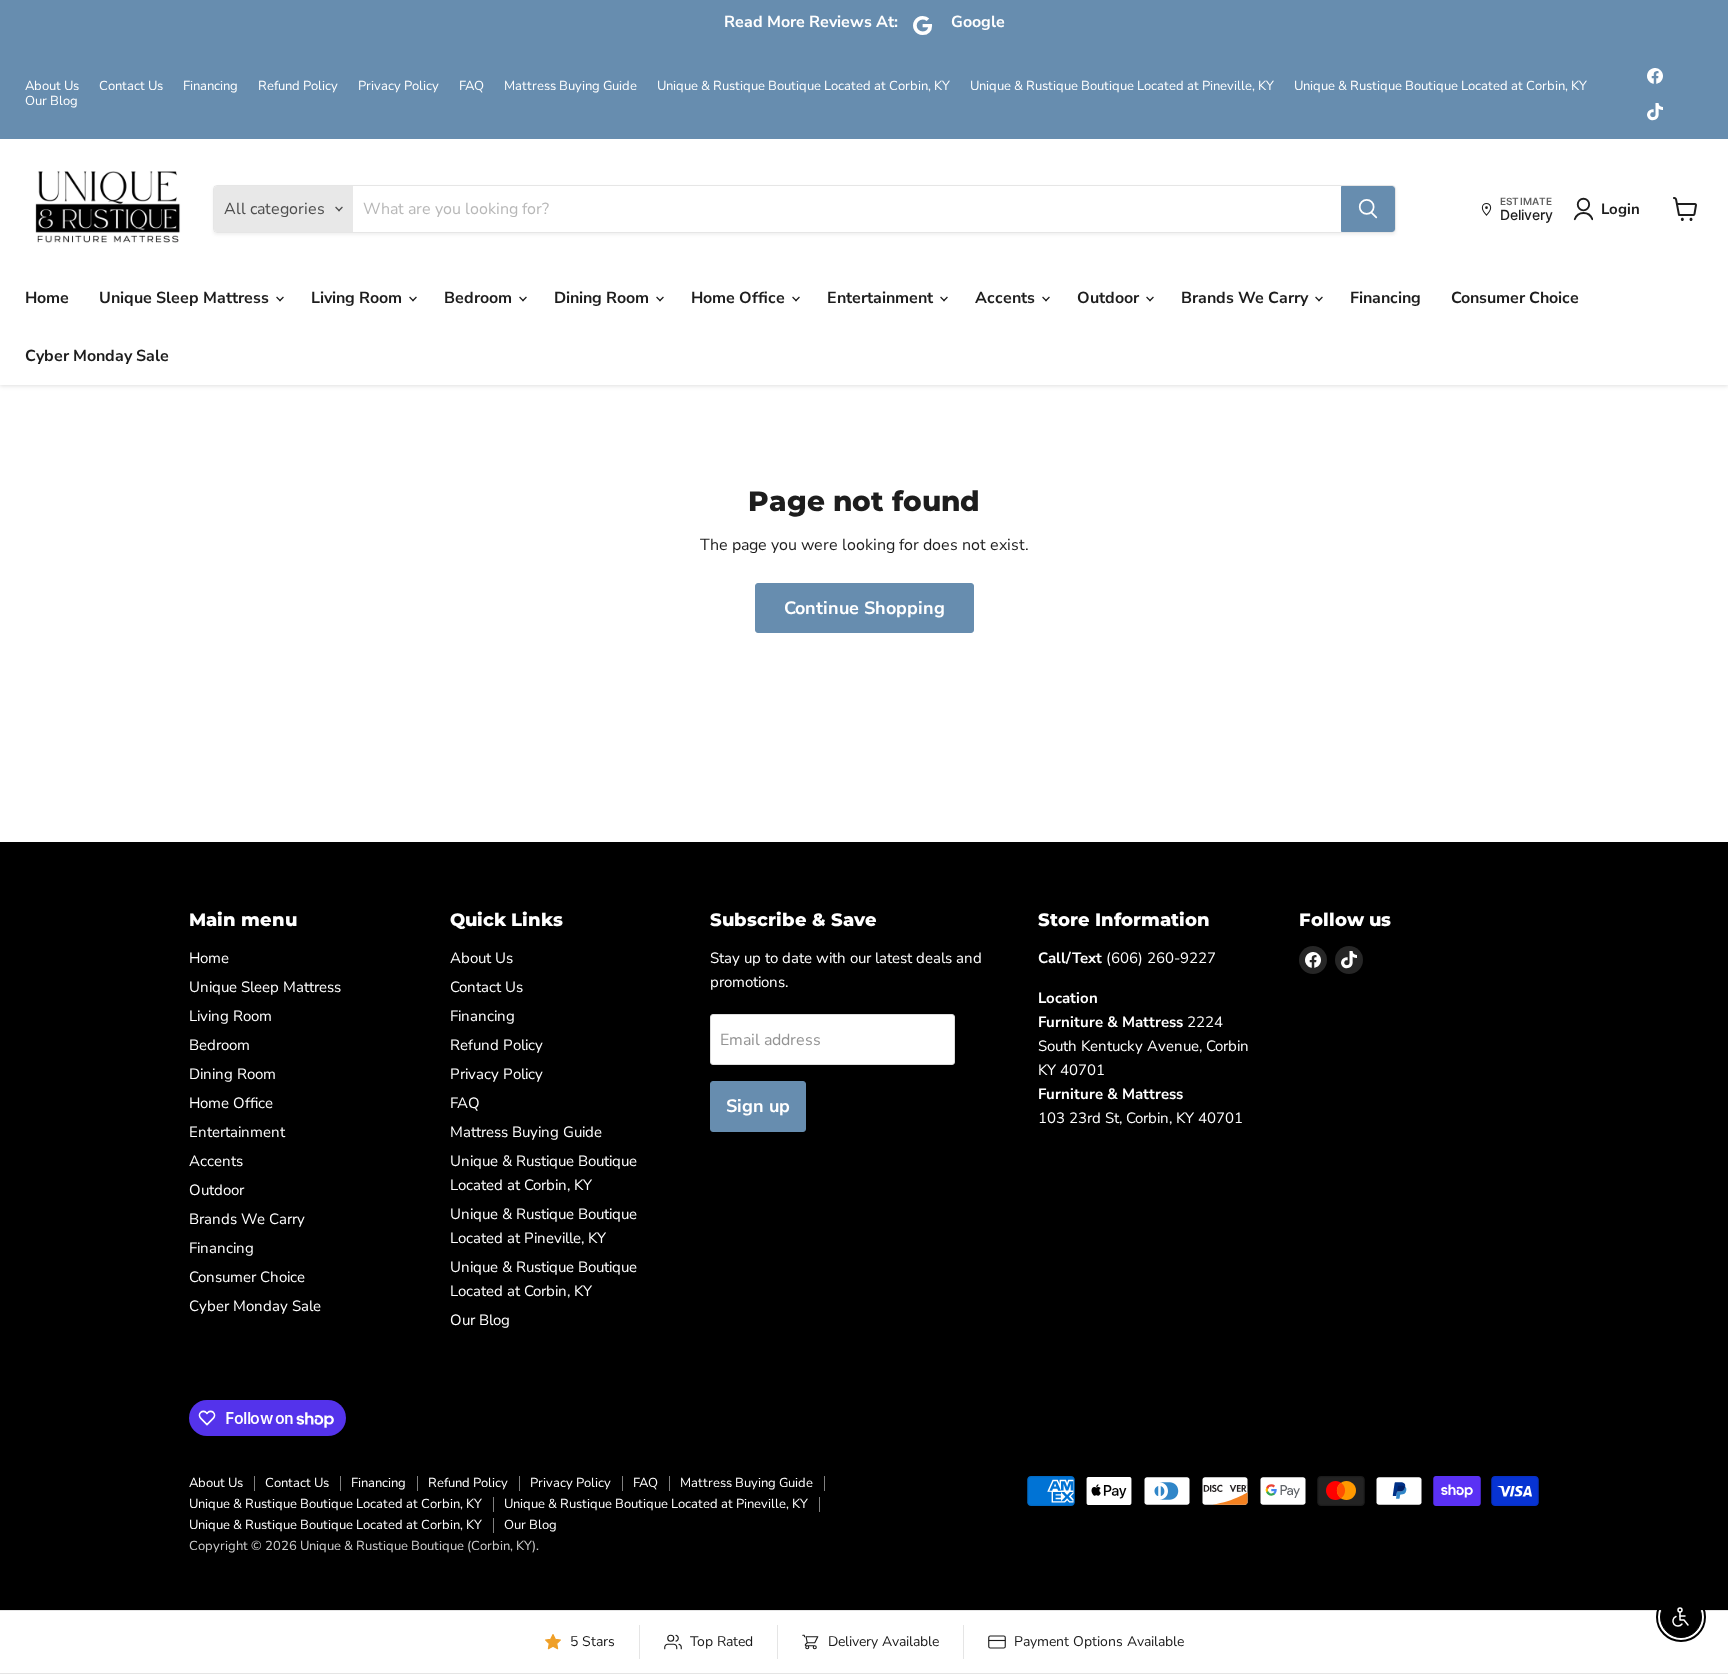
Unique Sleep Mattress (186, 298)
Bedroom (480, 298)
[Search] (1368, 209)
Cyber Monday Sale (97, 356)
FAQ (471, 86)
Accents (1007, 298)
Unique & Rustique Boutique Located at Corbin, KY (803, 86)
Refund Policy (298, 86)
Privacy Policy (398, 86)
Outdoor (1110, 298)
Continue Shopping (864, 608)
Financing (210, 86)
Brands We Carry (1246, 298)
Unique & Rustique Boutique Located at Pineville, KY (1122, 86)
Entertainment (882, 298)
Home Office (740, 298)
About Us (52, 86)
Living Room (358, 298)
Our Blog (51, 101)
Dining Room (603, 298)
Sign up (758, 1106)
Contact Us (131, 86)
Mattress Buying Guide (570, 86)
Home (47, 298)
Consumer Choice (1515, 298)
